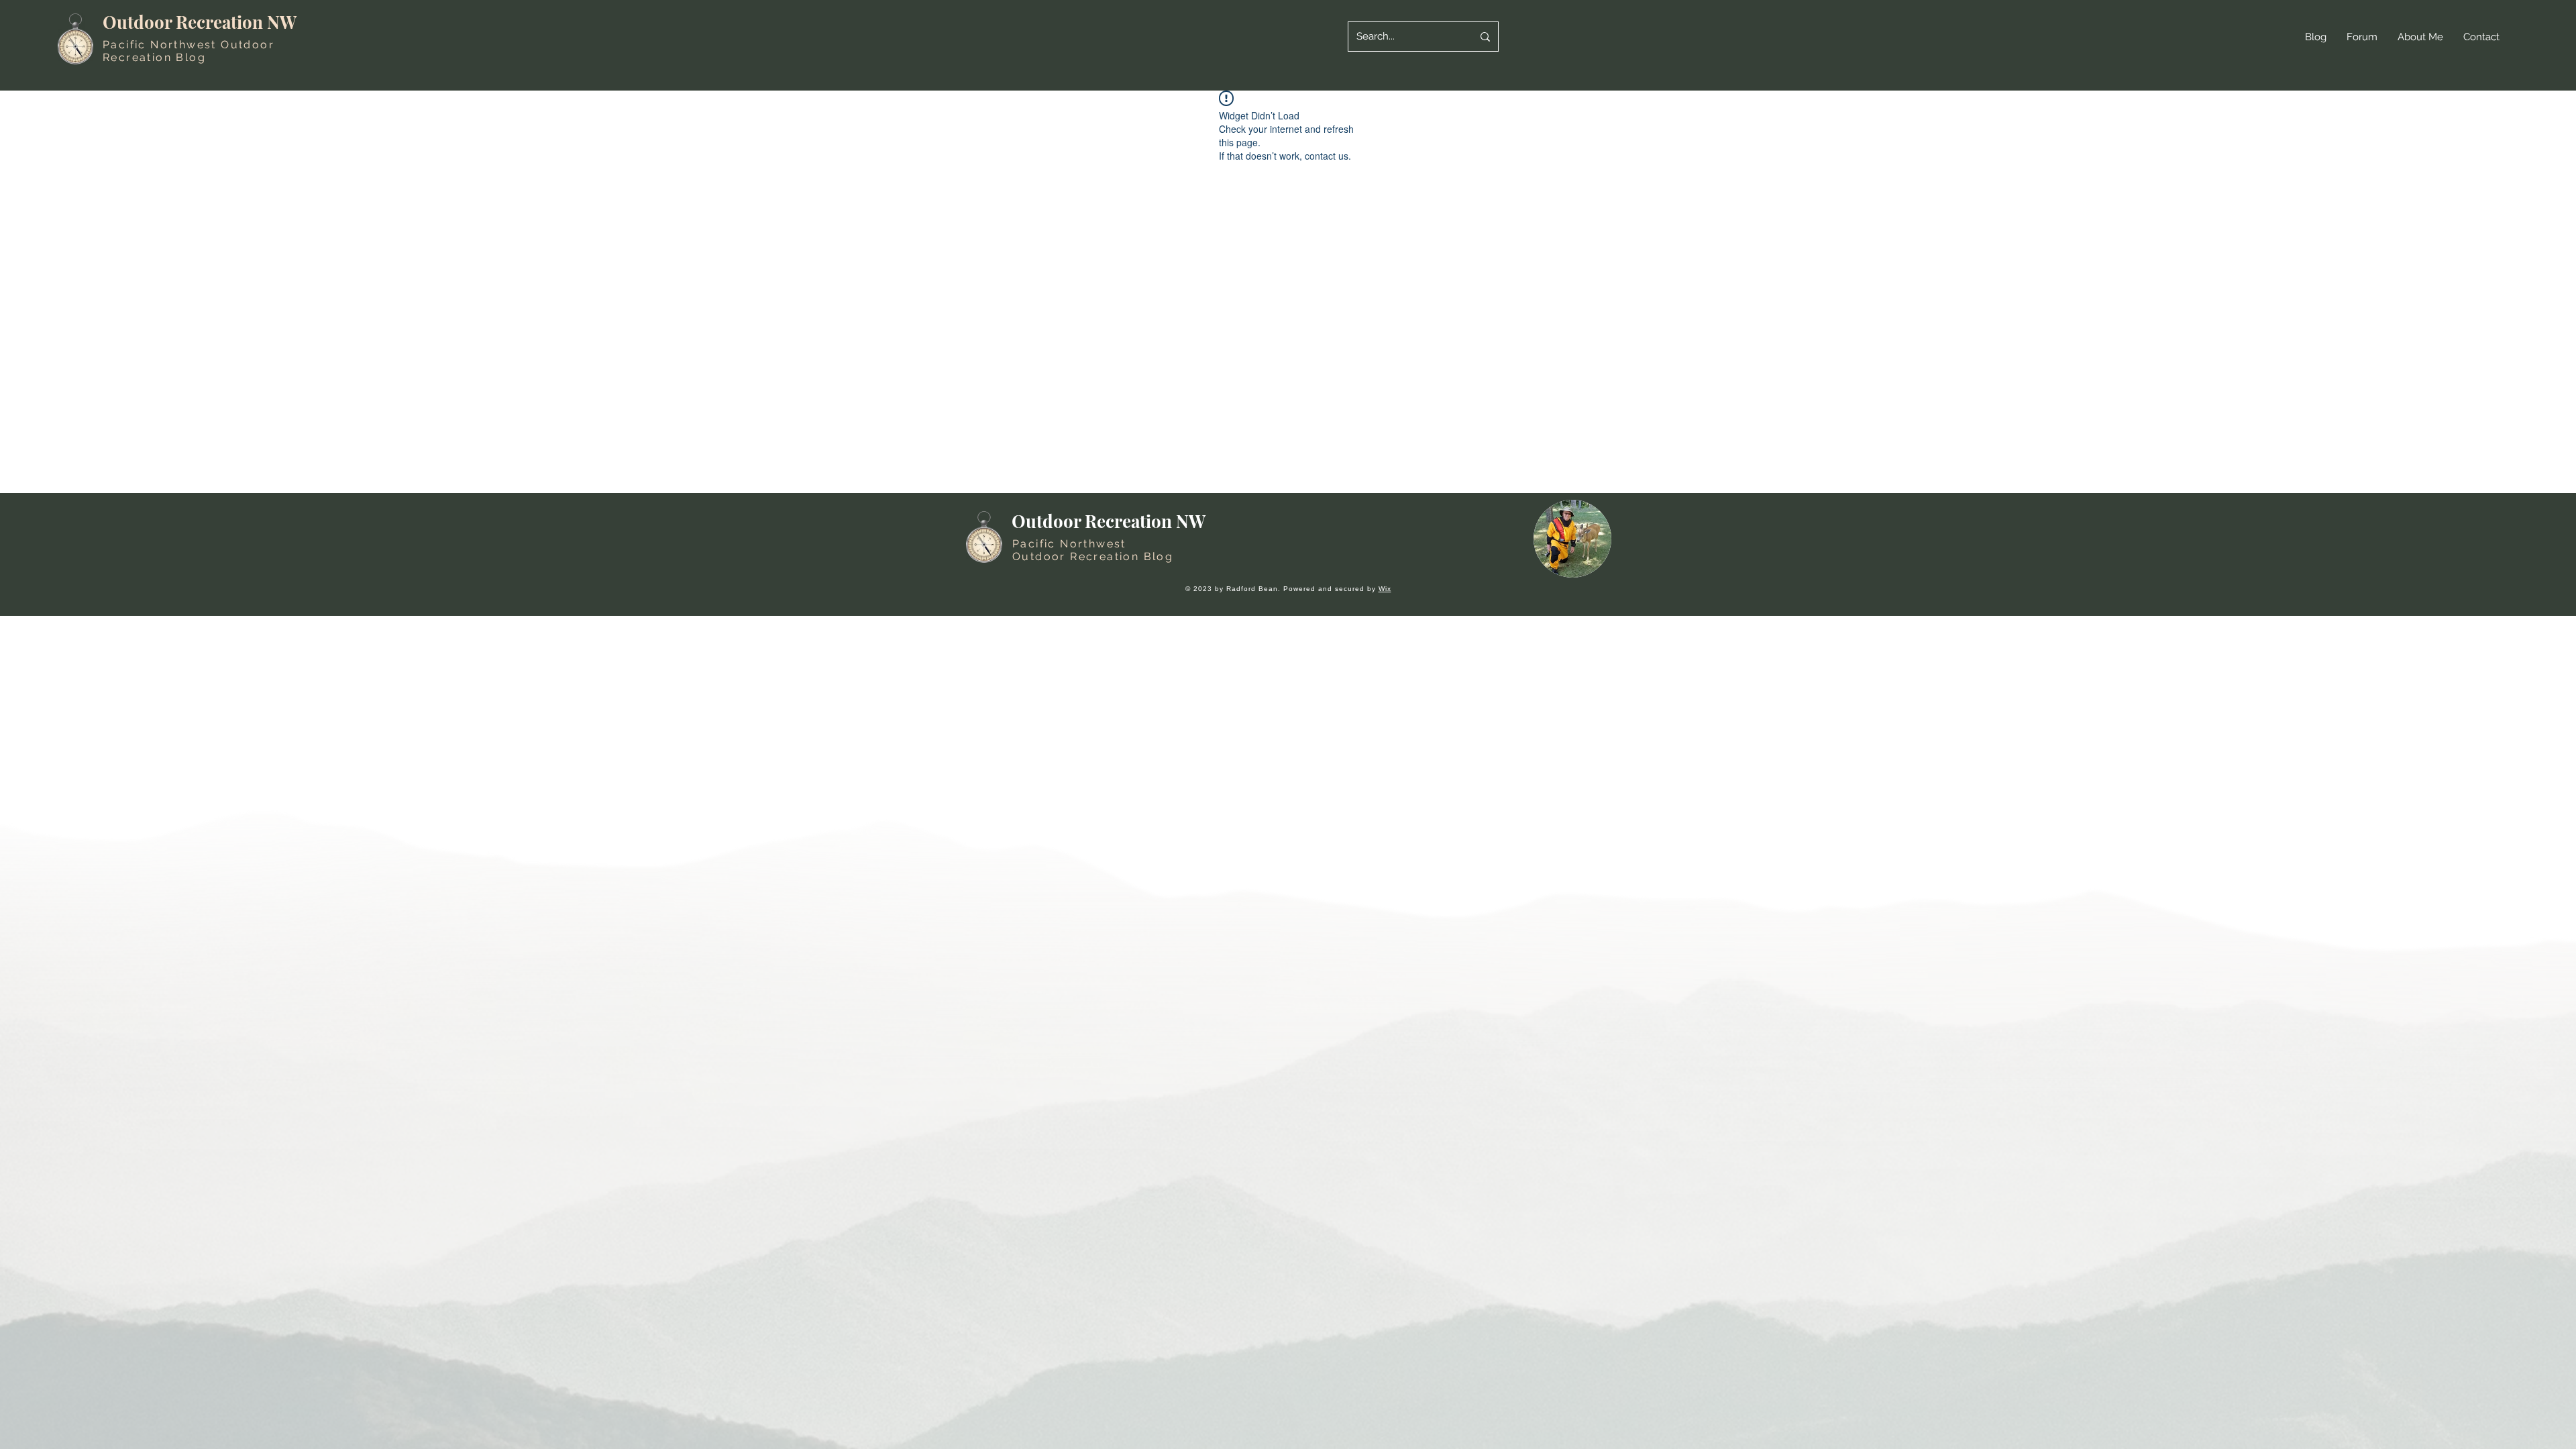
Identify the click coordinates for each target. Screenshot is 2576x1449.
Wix (1385, 589)
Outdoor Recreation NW (200, 22)
